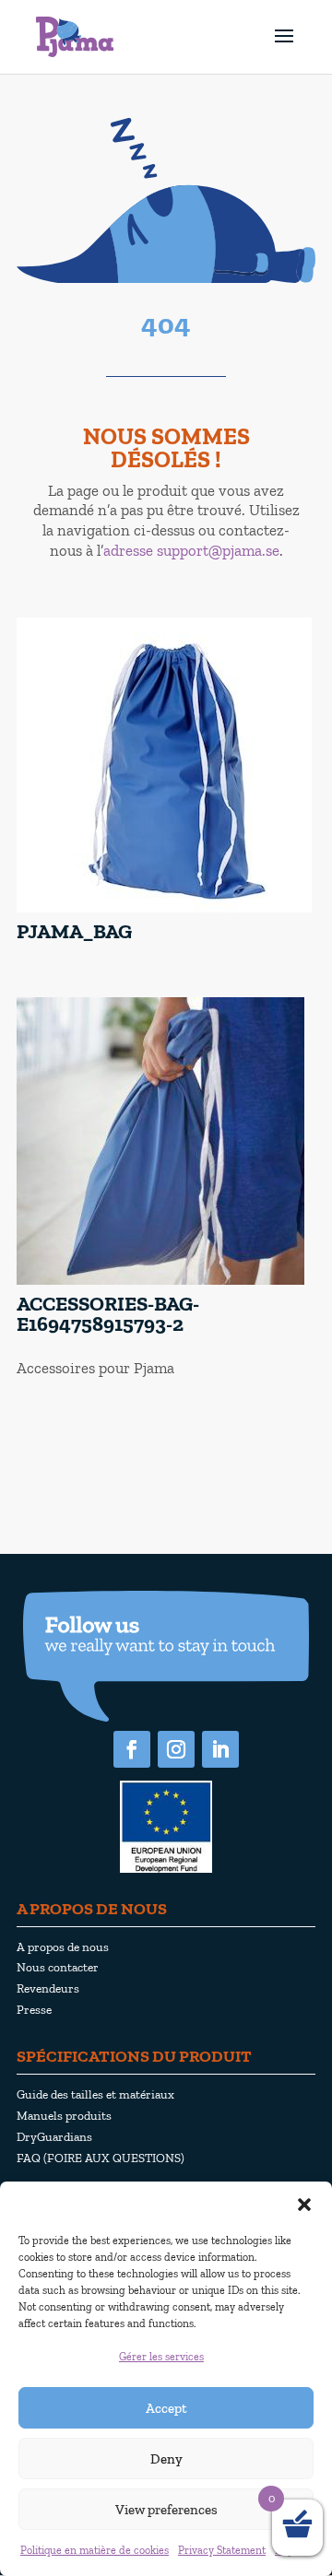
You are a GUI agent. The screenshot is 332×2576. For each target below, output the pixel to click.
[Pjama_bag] (164, 908)
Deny (166, 2459)
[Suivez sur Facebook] (132, 1749)
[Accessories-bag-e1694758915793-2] (160, 1281)
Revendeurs (48, 1988)
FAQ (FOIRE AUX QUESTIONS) (101, 2158)
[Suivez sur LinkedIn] (220, 1749)
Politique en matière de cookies (95, 2550)
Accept (166, 2408)
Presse (34, 2009)
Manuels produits (64, 2115)
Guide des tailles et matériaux (95, 2094)
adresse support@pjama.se (191, 550)
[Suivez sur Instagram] (176, 1749)
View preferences (166, 2510)
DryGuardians (54, 2136)
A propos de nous (63, 1947)
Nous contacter (58, 1967)
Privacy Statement (222, 2550)
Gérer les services (161, 2357)
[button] (304, 2205)
